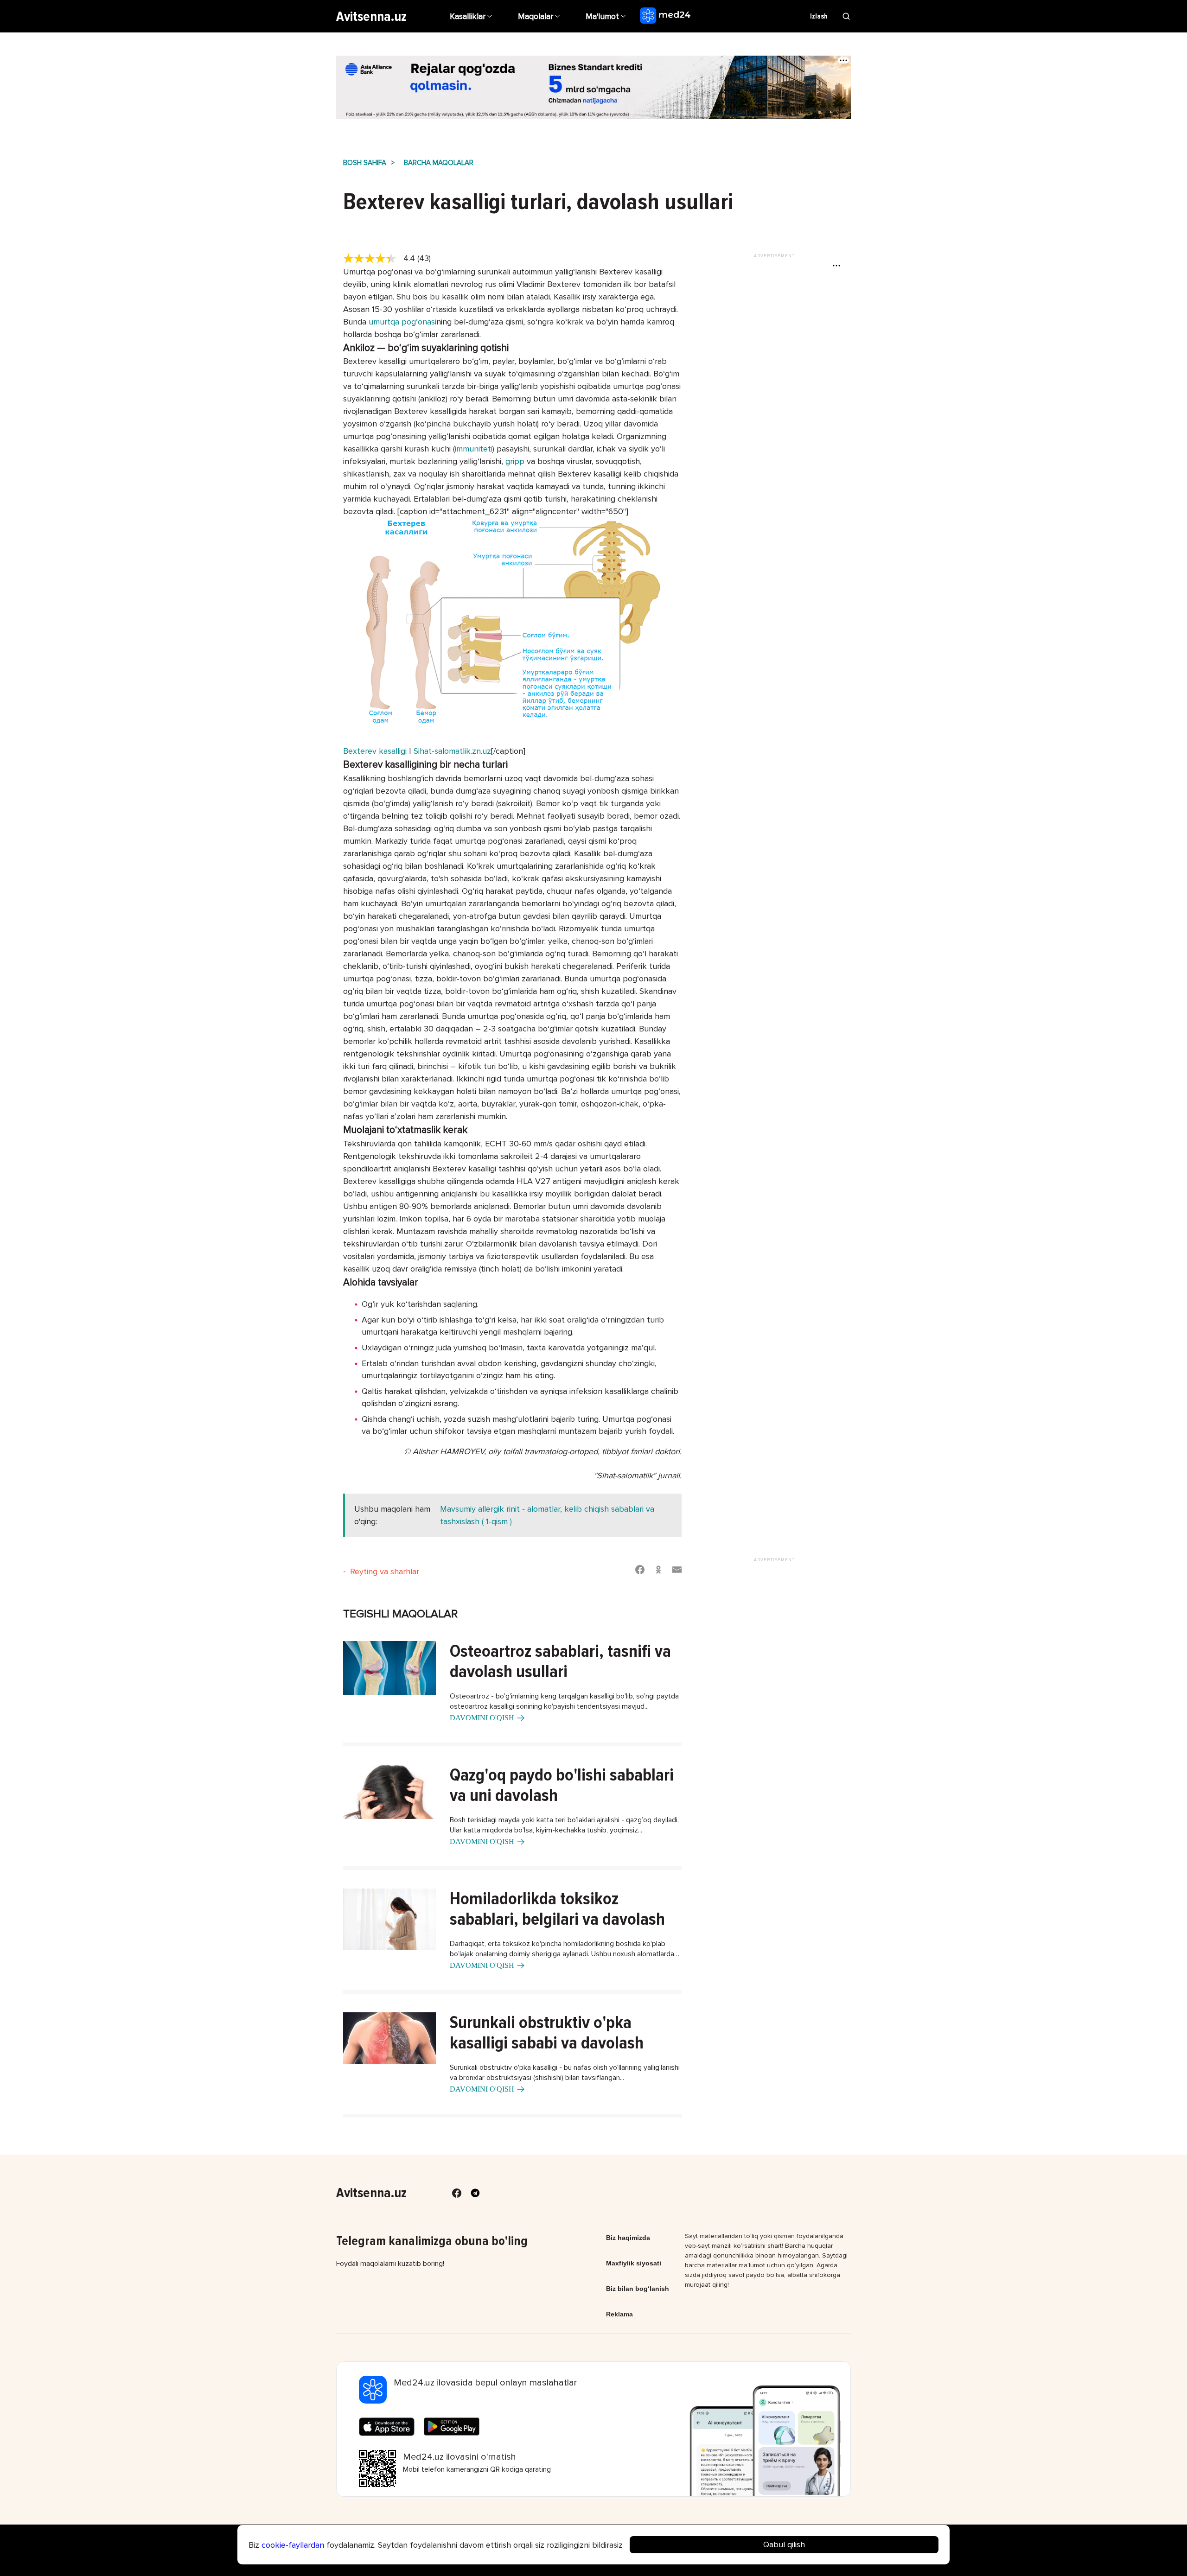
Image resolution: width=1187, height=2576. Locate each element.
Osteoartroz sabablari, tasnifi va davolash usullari (560, 1661)
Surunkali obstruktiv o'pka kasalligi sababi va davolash (547, 2033)
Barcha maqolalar (439, 163)
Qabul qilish (784, 2544)
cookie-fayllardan (293, 2545)
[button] (607, 16)
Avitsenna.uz (371, 16)
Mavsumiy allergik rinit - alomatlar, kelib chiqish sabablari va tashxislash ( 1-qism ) (547, 1515)
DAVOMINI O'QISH (482, 1718)
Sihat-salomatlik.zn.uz (452, 751)
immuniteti (474, 449)
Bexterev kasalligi (375, 751)
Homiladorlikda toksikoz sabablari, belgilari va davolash (557, 1909)
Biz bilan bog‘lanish (638, 2289)
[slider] (373, 259)
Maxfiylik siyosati (634, 2263)
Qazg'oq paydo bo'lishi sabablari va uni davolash (562, 1785)
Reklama (619, 2314)
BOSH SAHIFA (365, 163)
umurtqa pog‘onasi (401, 322)
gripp (515, 461)
